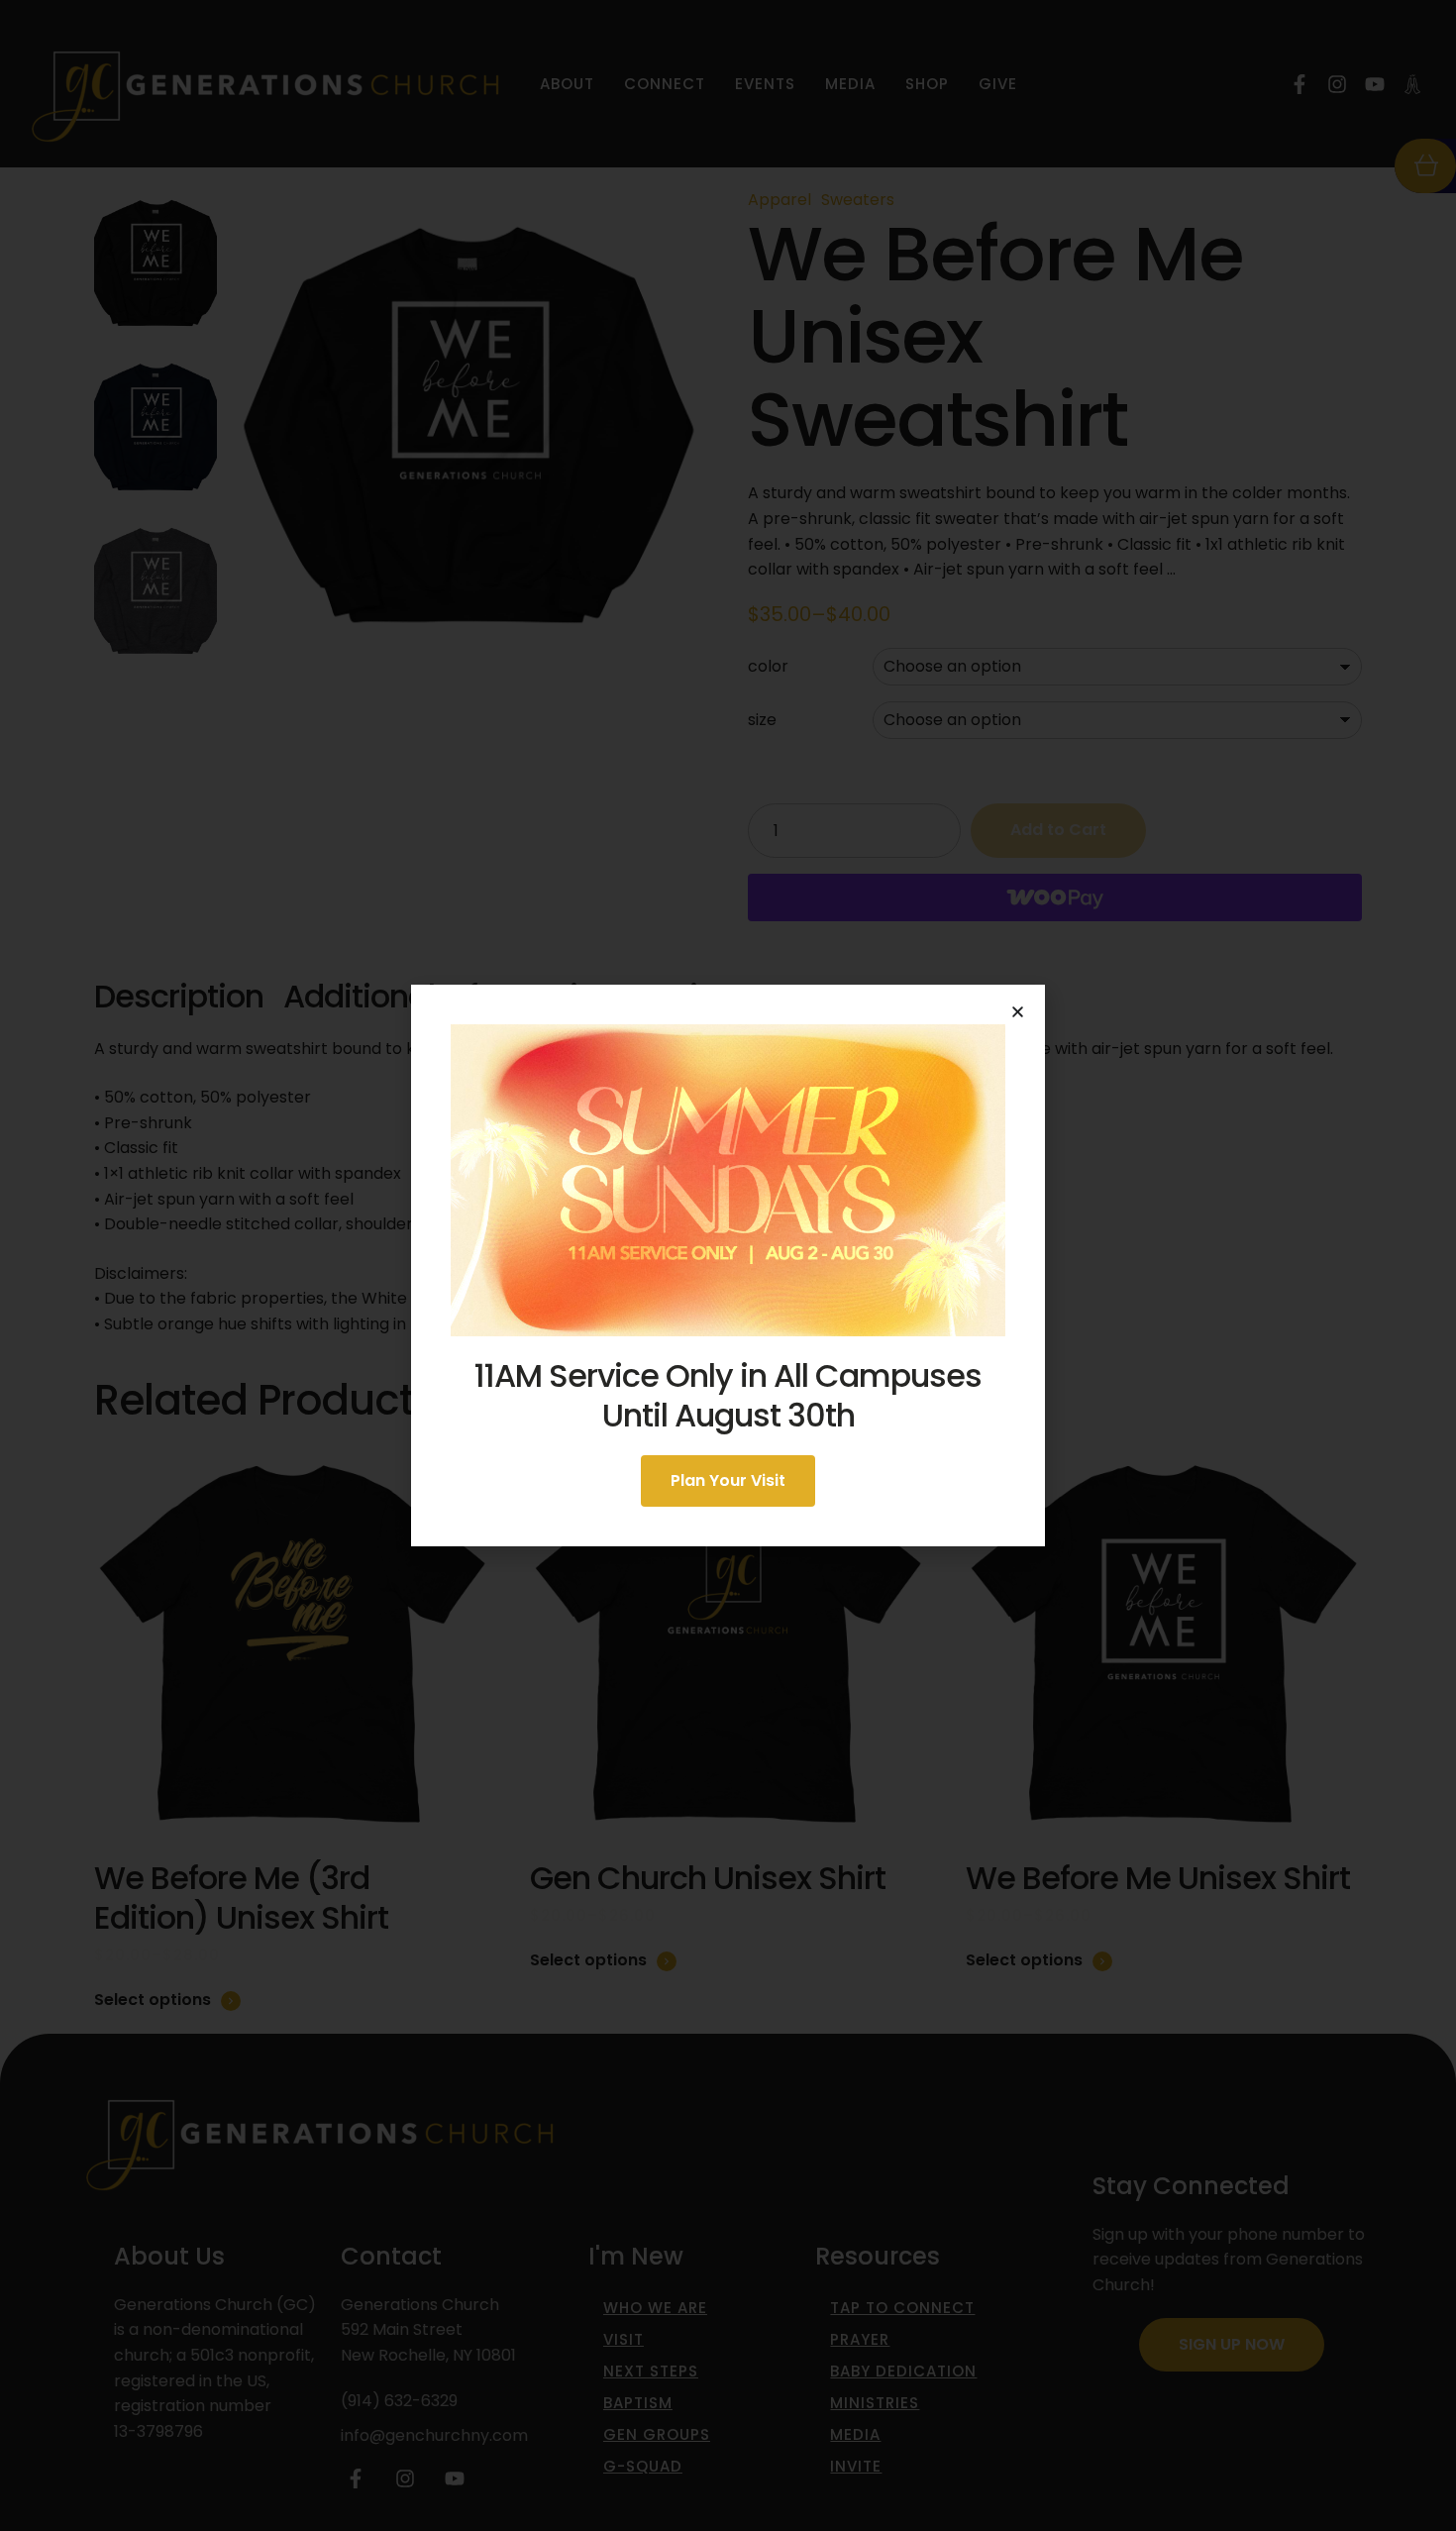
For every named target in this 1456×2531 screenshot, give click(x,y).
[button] (1018, 1012)
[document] (728, 1265)
